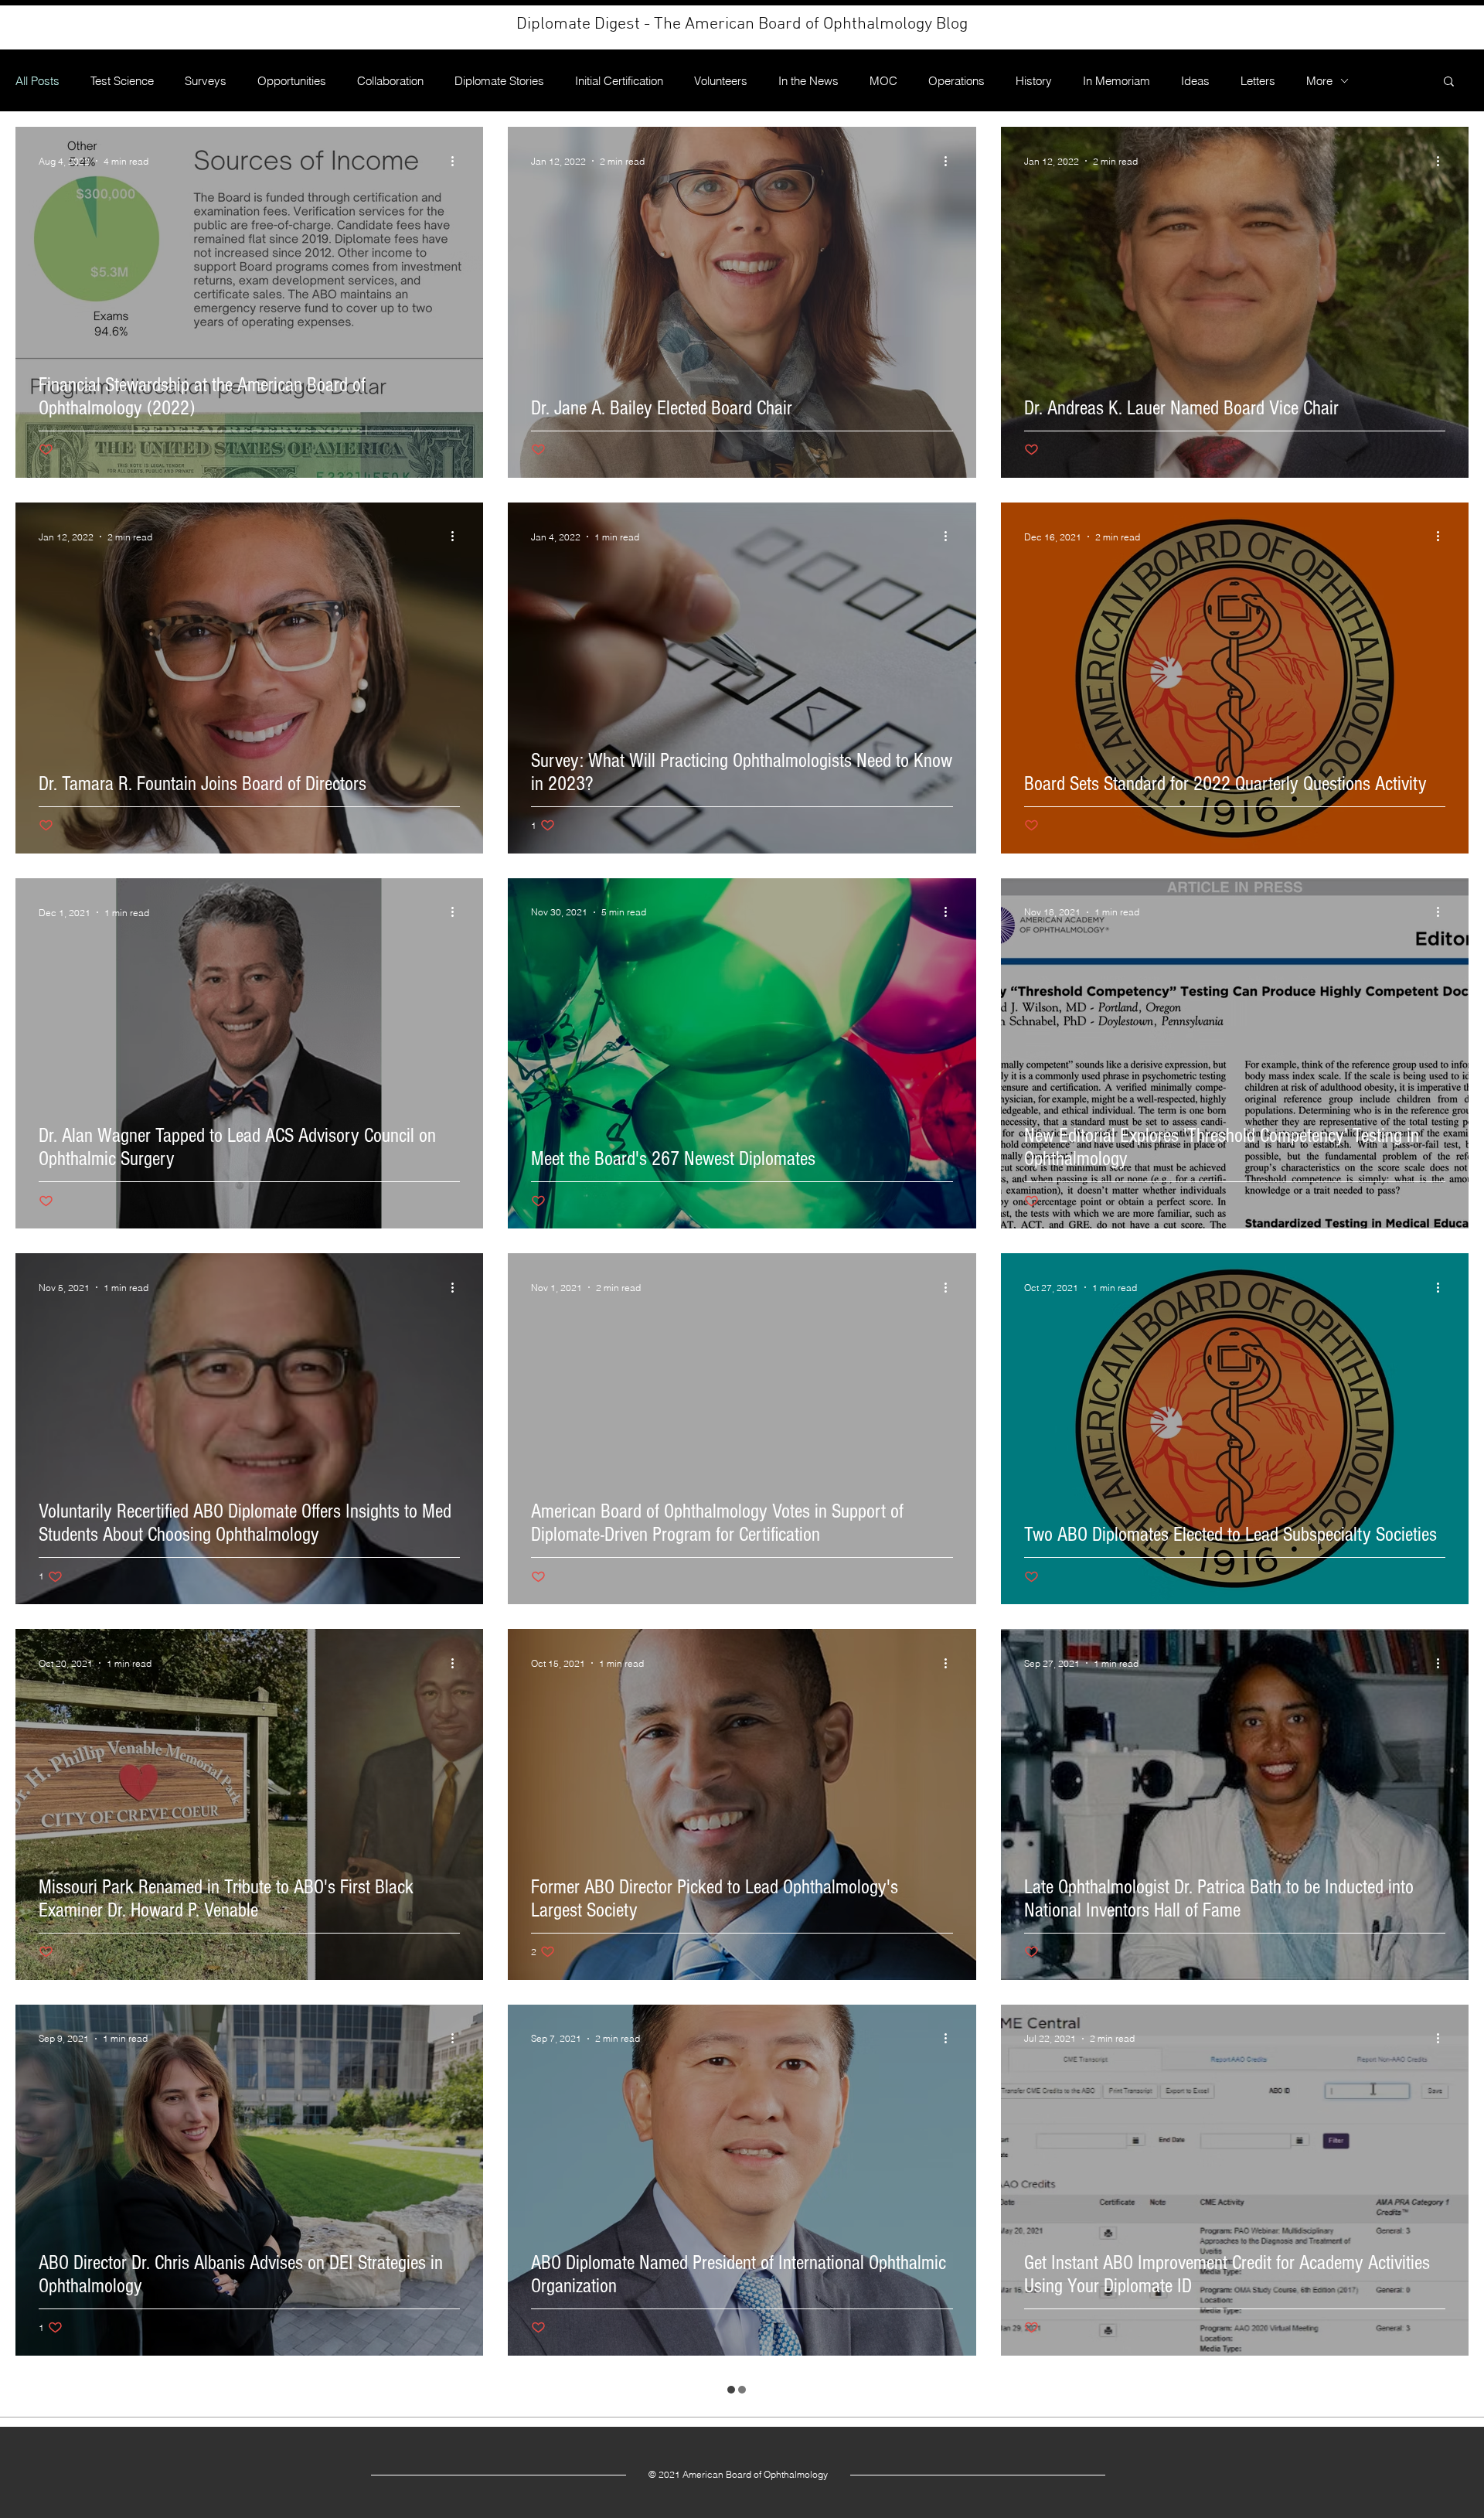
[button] (1449, 82)
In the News (808, 81)
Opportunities (292, 81)
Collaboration (390, 81)
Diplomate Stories (499, 81)
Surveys (206, 81)
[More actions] (458, 161)
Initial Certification (619, 81)
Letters (1258, 81)
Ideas (1195, 81)
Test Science (122, 81)
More (1319, 81)
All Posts (37, 81)
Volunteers (721, 81)
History (1034, 81)
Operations (956, 81)
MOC (883, 81)
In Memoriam (1116, 81)
